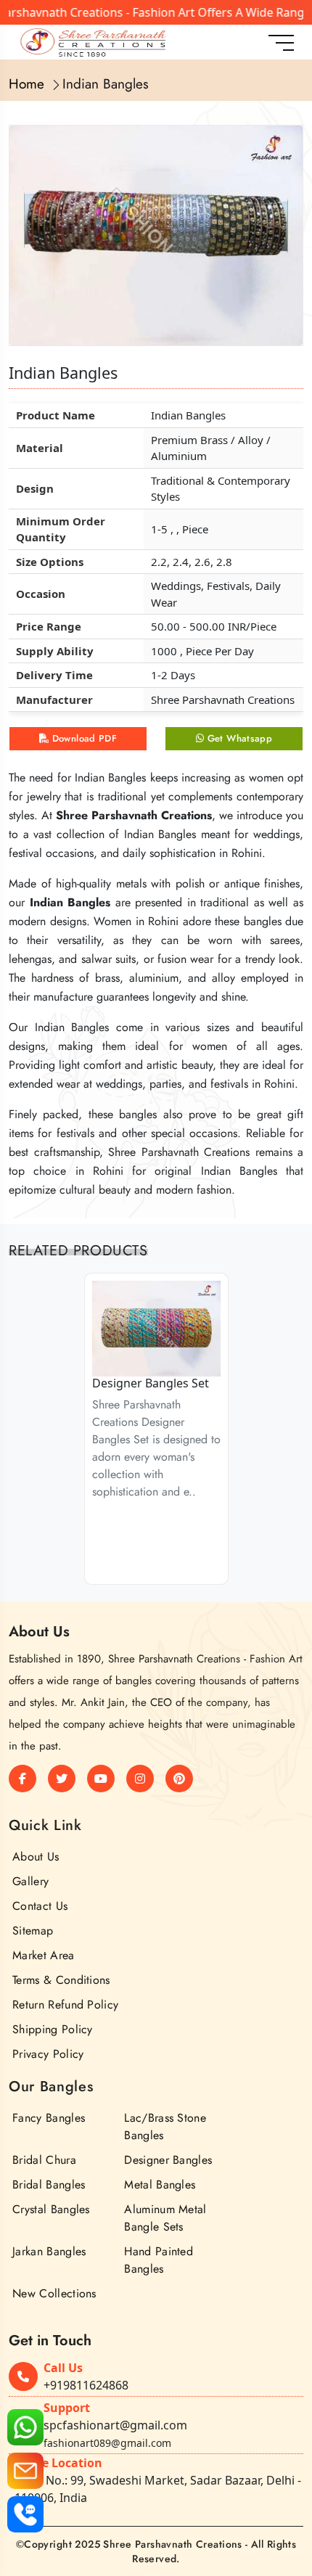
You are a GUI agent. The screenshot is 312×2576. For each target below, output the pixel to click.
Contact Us (40, 1906)
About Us (36, 1857)
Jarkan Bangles (49, 2251)
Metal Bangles (160, 2185)
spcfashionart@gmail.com (115, 2425)
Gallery (30, 1881)
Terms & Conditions (61, 1980)
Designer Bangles (168, 2160)
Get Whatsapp (238, 738)
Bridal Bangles (49, 2185)
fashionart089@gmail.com (107, 2443)
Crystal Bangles (51, 2209)
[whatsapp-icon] (25, 2427)
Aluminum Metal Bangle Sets (165, 2218)
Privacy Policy (48, 2054)
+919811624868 (86, 2385)
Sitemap (33, 1931)
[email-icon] (25, 2471)
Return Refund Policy (65, 2005)
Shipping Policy (53, 2029)
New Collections (54, 2293)
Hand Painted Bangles (159, 2260)
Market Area (44, 1955)
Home (26, 84)
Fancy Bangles (49, 2118)
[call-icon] (25, 2514)
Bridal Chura (44, 2160)
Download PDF (83, 738)
